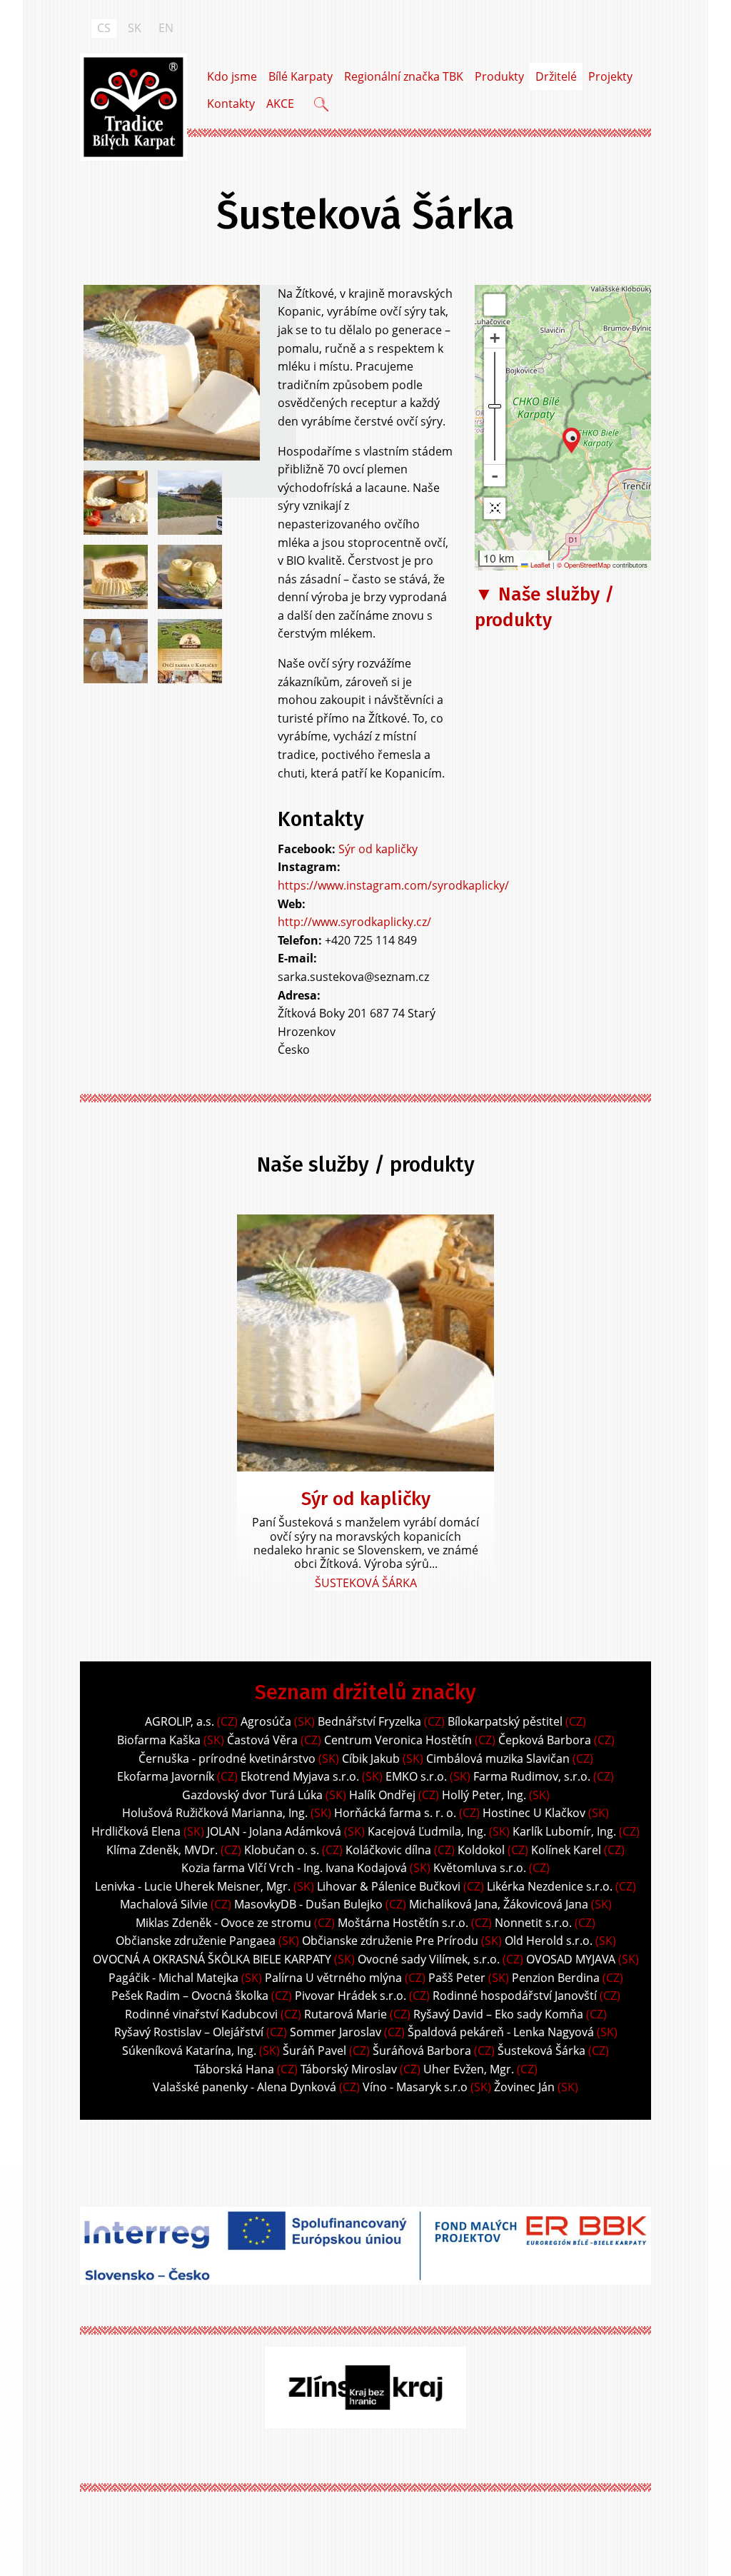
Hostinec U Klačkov (534, 1813)
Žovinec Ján (524, 2087)
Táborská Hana (234, 2069)
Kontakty (231, 104)
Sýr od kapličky (378, 849)
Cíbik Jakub (371, 1759)
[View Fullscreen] (495, 305)
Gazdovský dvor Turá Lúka (252, 1795)
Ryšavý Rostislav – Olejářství (189, 2032)
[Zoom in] (495, 338)
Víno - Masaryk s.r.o (415, 2087)
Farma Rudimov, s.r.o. (532, 1776)
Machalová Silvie (164, 1904)
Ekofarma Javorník (166, 1776)
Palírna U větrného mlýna (333, 1978)
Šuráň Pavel (314, 2051)
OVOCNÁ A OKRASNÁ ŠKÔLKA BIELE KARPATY (212, 1959)
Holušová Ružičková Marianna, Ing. (215, 1813)
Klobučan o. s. (282, 1850)
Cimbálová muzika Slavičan (498, 1759)
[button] (571, 441)
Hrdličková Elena (136, 1831)
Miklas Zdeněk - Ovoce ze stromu (223, 1923)
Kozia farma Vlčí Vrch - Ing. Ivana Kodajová (294, 1868)
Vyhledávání (323, 106)
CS (104, 28)
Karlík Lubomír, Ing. (564, 1831)
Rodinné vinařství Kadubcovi (201, 2014)
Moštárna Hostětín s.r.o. (403, 1923)
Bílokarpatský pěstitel (505, 1721)
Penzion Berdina (556, 1978)
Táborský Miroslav (349, 2069)
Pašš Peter (457, 1978)
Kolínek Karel (568, 1850)
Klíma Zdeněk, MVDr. (162, 1850)
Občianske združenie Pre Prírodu (390, 1941)
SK (135, 28)
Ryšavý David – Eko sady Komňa (498, 2014)
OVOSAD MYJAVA (571, 1959)
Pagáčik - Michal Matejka (173, 1978)
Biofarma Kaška (159, 1740)
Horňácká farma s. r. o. (395, 1813)
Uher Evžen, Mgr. (469, 2069)
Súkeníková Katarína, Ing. (189, 2051)
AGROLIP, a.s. (180, 1721)
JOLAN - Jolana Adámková (274, 1831)
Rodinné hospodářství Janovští (516, 1996)
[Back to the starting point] (495, 508)
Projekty (610, 76)
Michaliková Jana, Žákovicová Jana (499, 1904)
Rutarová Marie (346, 2014)
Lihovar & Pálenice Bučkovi (389, 1886)
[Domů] (133, 107)
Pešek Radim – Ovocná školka (190, 1996)
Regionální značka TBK (404, 76)
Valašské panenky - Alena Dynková (244, 2087)
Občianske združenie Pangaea (196, 1941)
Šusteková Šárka (366, 1583)
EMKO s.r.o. (416, 1776)
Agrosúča (266, 1721)
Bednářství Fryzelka (369, 1721)
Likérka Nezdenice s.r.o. (550, 1886)
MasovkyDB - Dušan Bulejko (308, 1904)
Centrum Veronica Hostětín (398, 1740)
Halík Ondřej (382, 1795)
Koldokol (481, 1850)
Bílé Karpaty (301, 76)
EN (166, 28)
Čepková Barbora (545, 1740)
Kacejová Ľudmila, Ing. (427, 1831)
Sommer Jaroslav (336, 2032)
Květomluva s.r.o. (480, 1868)
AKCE (280, 104)
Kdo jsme (232, 76)
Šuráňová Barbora (422, 2051)
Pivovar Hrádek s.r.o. (351, 1996)
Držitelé (556, 76)
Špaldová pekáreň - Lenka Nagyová (501, 2032)
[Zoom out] (495, 476)
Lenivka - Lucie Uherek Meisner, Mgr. (193, 1886)
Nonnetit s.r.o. (533, 1923)
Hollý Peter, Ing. (484, 1795)
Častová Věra (262, 1740)
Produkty (499, 76)
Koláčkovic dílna (388, 1850)
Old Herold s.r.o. (549, 1941)
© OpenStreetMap (585, 565)
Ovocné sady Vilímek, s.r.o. (429, 1959)
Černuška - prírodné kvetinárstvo (227, 1759)
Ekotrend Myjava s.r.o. (300, 1776)
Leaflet (539, 565)
